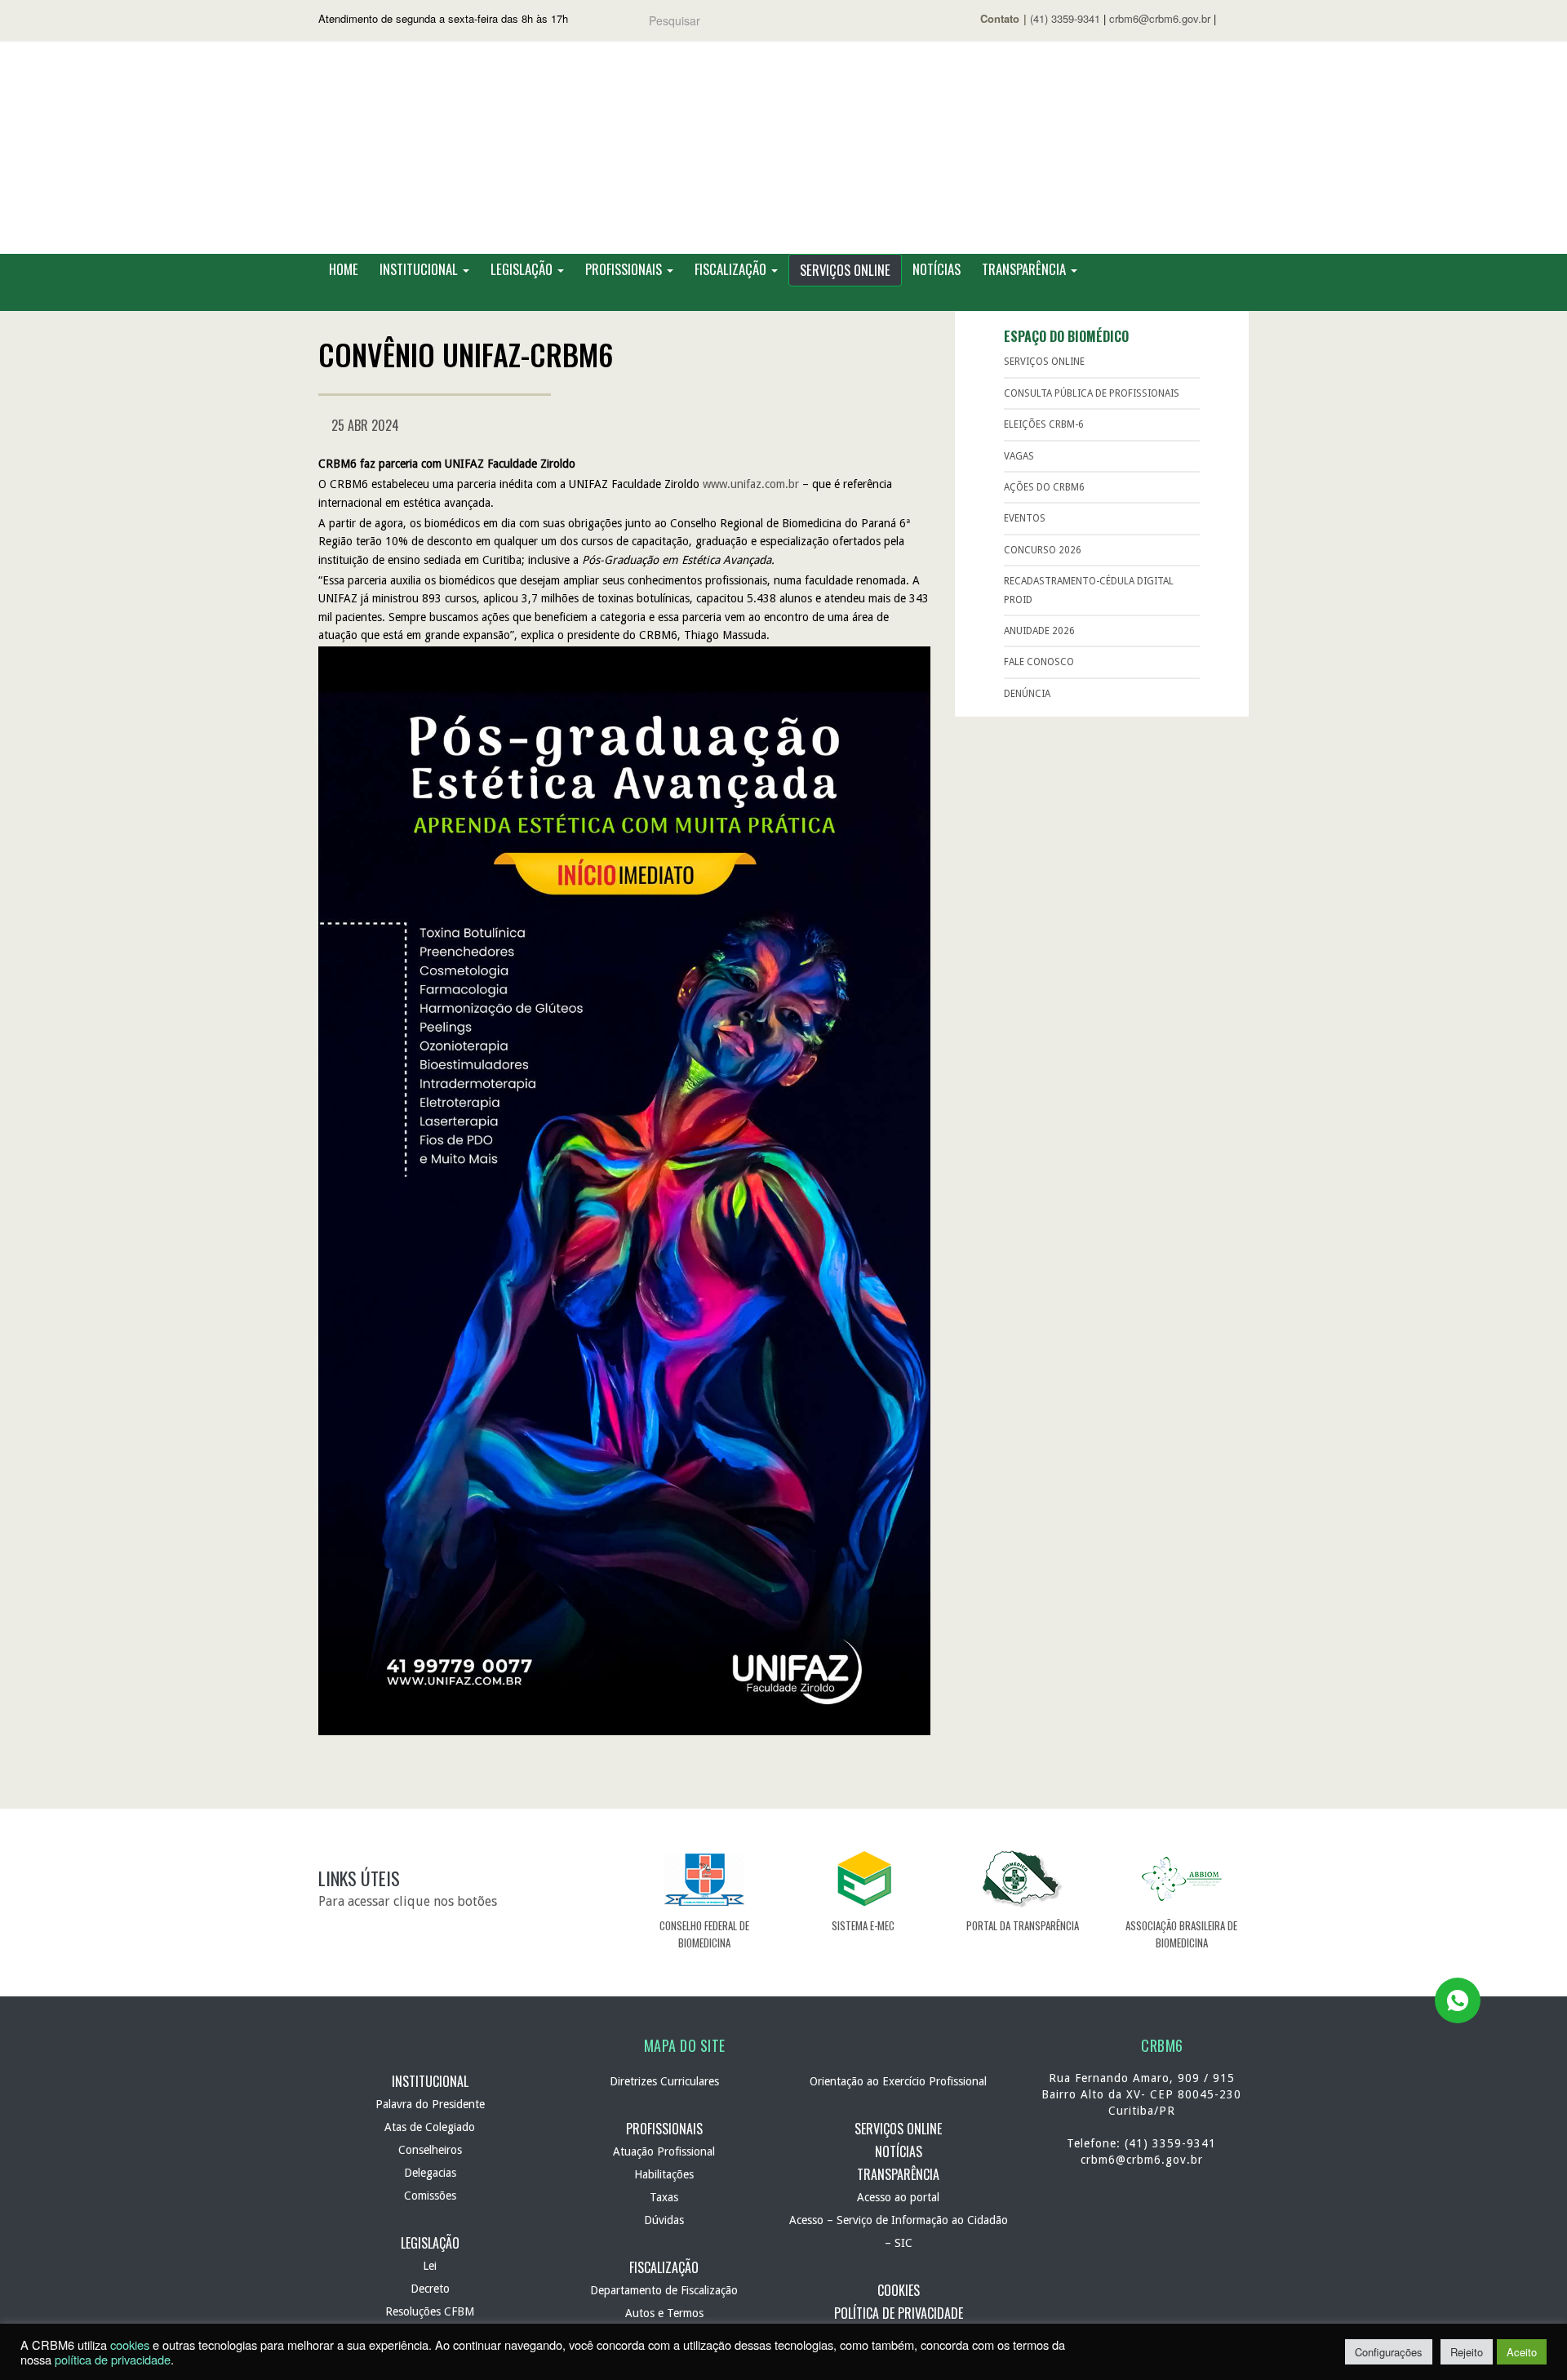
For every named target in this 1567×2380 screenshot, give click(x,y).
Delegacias (430, 2173)
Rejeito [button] (1467, 2352)
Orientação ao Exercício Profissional (898, 2081)
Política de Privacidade (899, 2313)
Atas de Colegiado (430, 2127)
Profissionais (625, 269)
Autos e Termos (664, 2313)
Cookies (899, 2290)
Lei (430, 2266)
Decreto (430, 2289)
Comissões (430, 2196)
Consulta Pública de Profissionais (1092, 393)
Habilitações (664, 2174)
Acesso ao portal (898, 2197)
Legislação (523, 269)
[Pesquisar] (890, 21)
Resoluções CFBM (430, 2311)
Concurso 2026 (1043, 550)
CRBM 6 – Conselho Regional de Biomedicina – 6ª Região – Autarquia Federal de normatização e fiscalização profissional (783, 148)
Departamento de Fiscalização (664, 2290)
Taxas (664, 2197)
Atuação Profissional (664, 2151)
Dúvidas (664, 2220)
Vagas (1019, 456)
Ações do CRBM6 (1044, 487)
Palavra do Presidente (430, 2104)
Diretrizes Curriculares (664, 2081)
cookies (130, 2344)
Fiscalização (732, 269)
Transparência (1025, 269)
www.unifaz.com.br (751, 484)
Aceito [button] (1522, 2352)
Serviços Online (845, 270)
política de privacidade (113, 2359)
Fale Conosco (1039, 662)
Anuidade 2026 (1039, 631)
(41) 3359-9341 (1065, 18)
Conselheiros (430, 2150)
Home (344, 269)
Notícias (937, 269)
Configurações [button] (1389, 2352)
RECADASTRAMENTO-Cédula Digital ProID (1089, 590)
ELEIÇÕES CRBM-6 (1044, 424)
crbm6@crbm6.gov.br (1160, 18)
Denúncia (1027, 694)
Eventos (1025, 518)
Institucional (420, 269)
